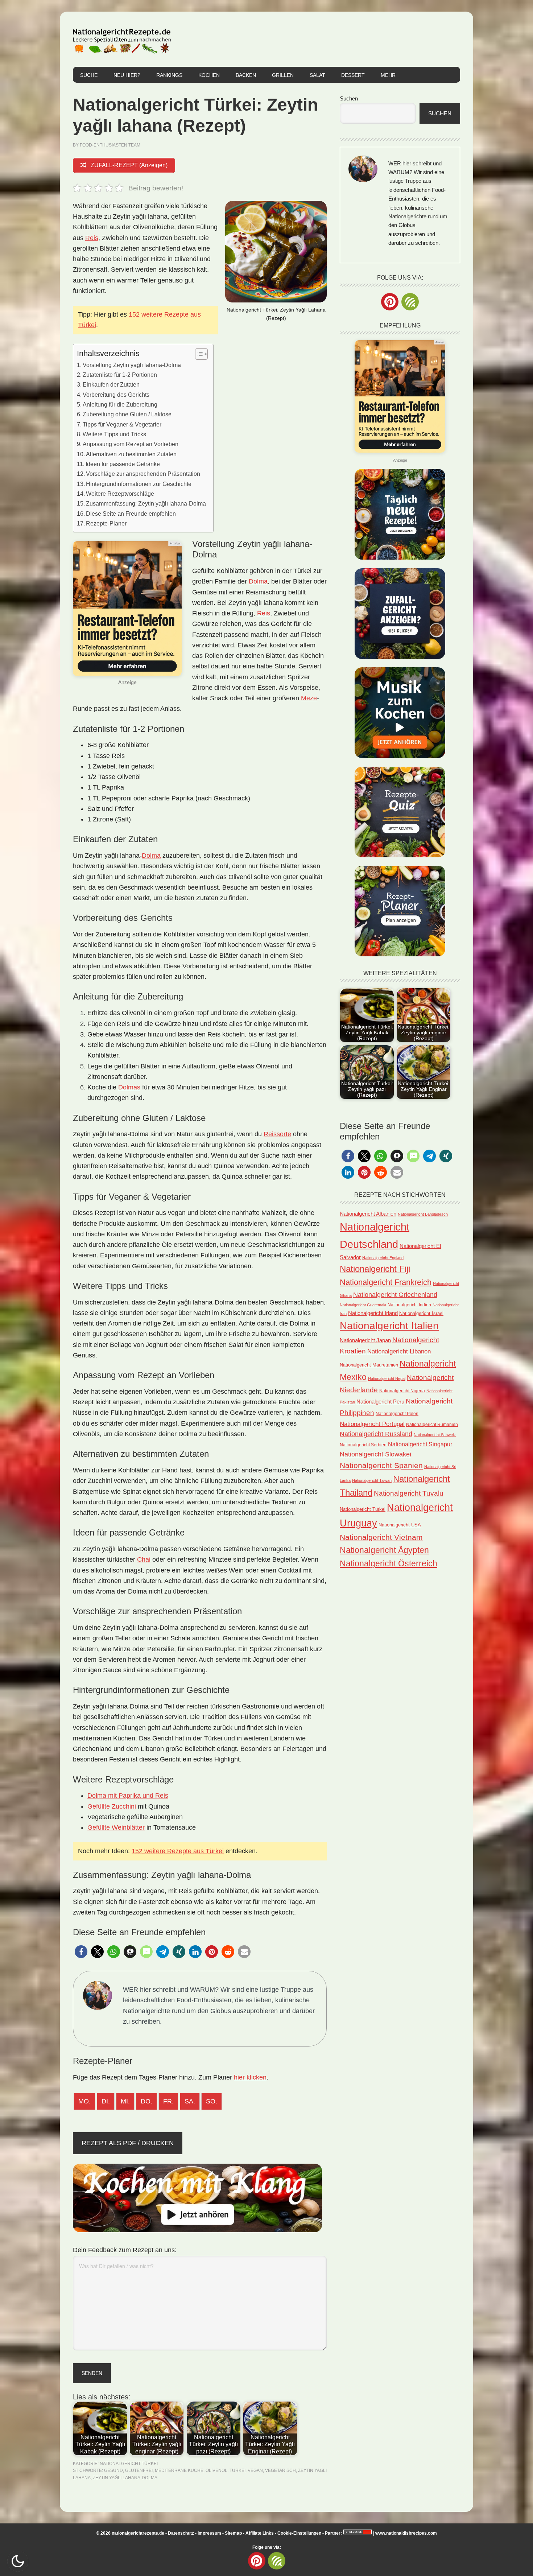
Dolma (258, 581)
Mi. (125, 2101)
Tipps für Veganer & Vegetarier (122, 424)
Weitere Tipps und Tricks (114, 434)
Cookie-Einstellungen (299, 2533)
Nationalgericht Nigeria (402, 1391)
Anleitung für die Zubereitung (120, 404)
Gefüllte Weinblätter (116, 1827)
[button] (81, 1952)
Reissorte (277, 1134)
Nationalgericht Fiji (375, 1269)
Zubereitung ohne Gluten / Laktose (127, 414)
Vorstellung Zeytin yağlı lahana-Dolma (132, 365)
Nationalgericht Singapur (420, 1444)
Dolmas (129, 1087)
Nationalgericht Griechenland (395, 1295)
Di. (106, 2101)
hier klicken (250, 2077)
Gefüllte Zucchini (112, 1806)
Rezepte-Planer (106, 523)
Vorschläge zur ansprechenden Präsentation (143, 474)
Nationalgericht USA (400, 1525)
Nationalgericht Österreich (389, 1564)
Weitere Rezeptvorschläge (120, 494)
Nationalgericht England (383, 1258)
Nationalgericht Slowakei (375, 1454)
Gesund (113, 2470)
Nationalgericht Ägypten (384, 1550)
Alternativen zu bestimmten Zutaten (131, 454)
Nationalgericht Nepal (387, 1378)
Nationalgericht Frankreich (386, 1282)
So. (212, 2101)
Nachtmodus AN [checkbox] (18, 2561)
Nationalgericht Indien (409, 1305)
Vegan (255, 2470)
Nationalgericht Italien (389, 1326)
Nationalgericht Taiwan (372, 1480)
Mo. (84, 2101)
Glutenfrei (139, 2470)
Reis (92, 238)
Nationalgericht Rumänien (432, 1424)
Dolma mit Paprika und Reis (128, 1796)
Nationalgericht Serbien (363, 1445)
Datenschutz (181, 2533)
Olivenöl (216, 2470)
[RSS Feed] (410, 302)
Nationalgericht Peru (380, 1402)
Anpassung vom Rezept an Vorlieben (131, 444)
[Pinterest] (390, 302)
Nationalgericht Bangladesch (423, 1214)
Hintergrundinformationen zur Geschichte (139, 484)
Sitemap (233, 2533)
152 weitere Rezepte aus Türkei (178, 1851)
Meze (309, 698)
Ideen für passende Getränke (123, 464)
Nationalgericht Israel (421, 1313)
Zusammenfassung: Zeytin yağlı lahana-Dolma (146, 503)
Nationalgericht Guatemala (363, 1305)
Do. (146, 2101)
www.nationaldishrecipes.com (406, 2533)
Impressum (209, 2533)
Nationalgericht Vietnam (381, 1537)
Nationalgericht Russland (376, 1434)
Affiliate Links (260, 2533)
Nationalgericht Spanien (381, 1465)
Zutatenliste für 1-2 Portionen (120, 375)
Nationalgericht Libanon (399, 1351)
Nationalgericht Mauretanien (369, 1365)
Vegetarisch (280, 2470)
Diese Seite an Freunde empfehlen (131, 514)
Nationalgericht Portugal (372, 1424)
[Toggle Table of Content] (198, 354)
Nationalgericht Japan (365, 1340)
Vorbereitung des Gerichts (116, 395)
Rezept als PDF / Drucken (128, 2143)
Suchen (349, 98)
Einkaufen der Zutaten (111, 384)
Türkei (237, 2470)
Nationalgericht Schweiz (435, 1435)
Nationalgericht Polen (397, 1413)
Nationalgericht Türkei (129, 2464)
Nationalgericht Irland (373, 1313)
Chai (144, 1559)
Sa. (190, 2101)
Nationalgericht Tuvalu (409, 1493)
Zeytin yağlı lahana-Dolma (125, 2478)
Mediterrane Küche (179, 2470)
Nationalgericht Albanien (368, 1214)
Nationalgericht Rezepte (122, 39)
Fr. (168, 2101)
